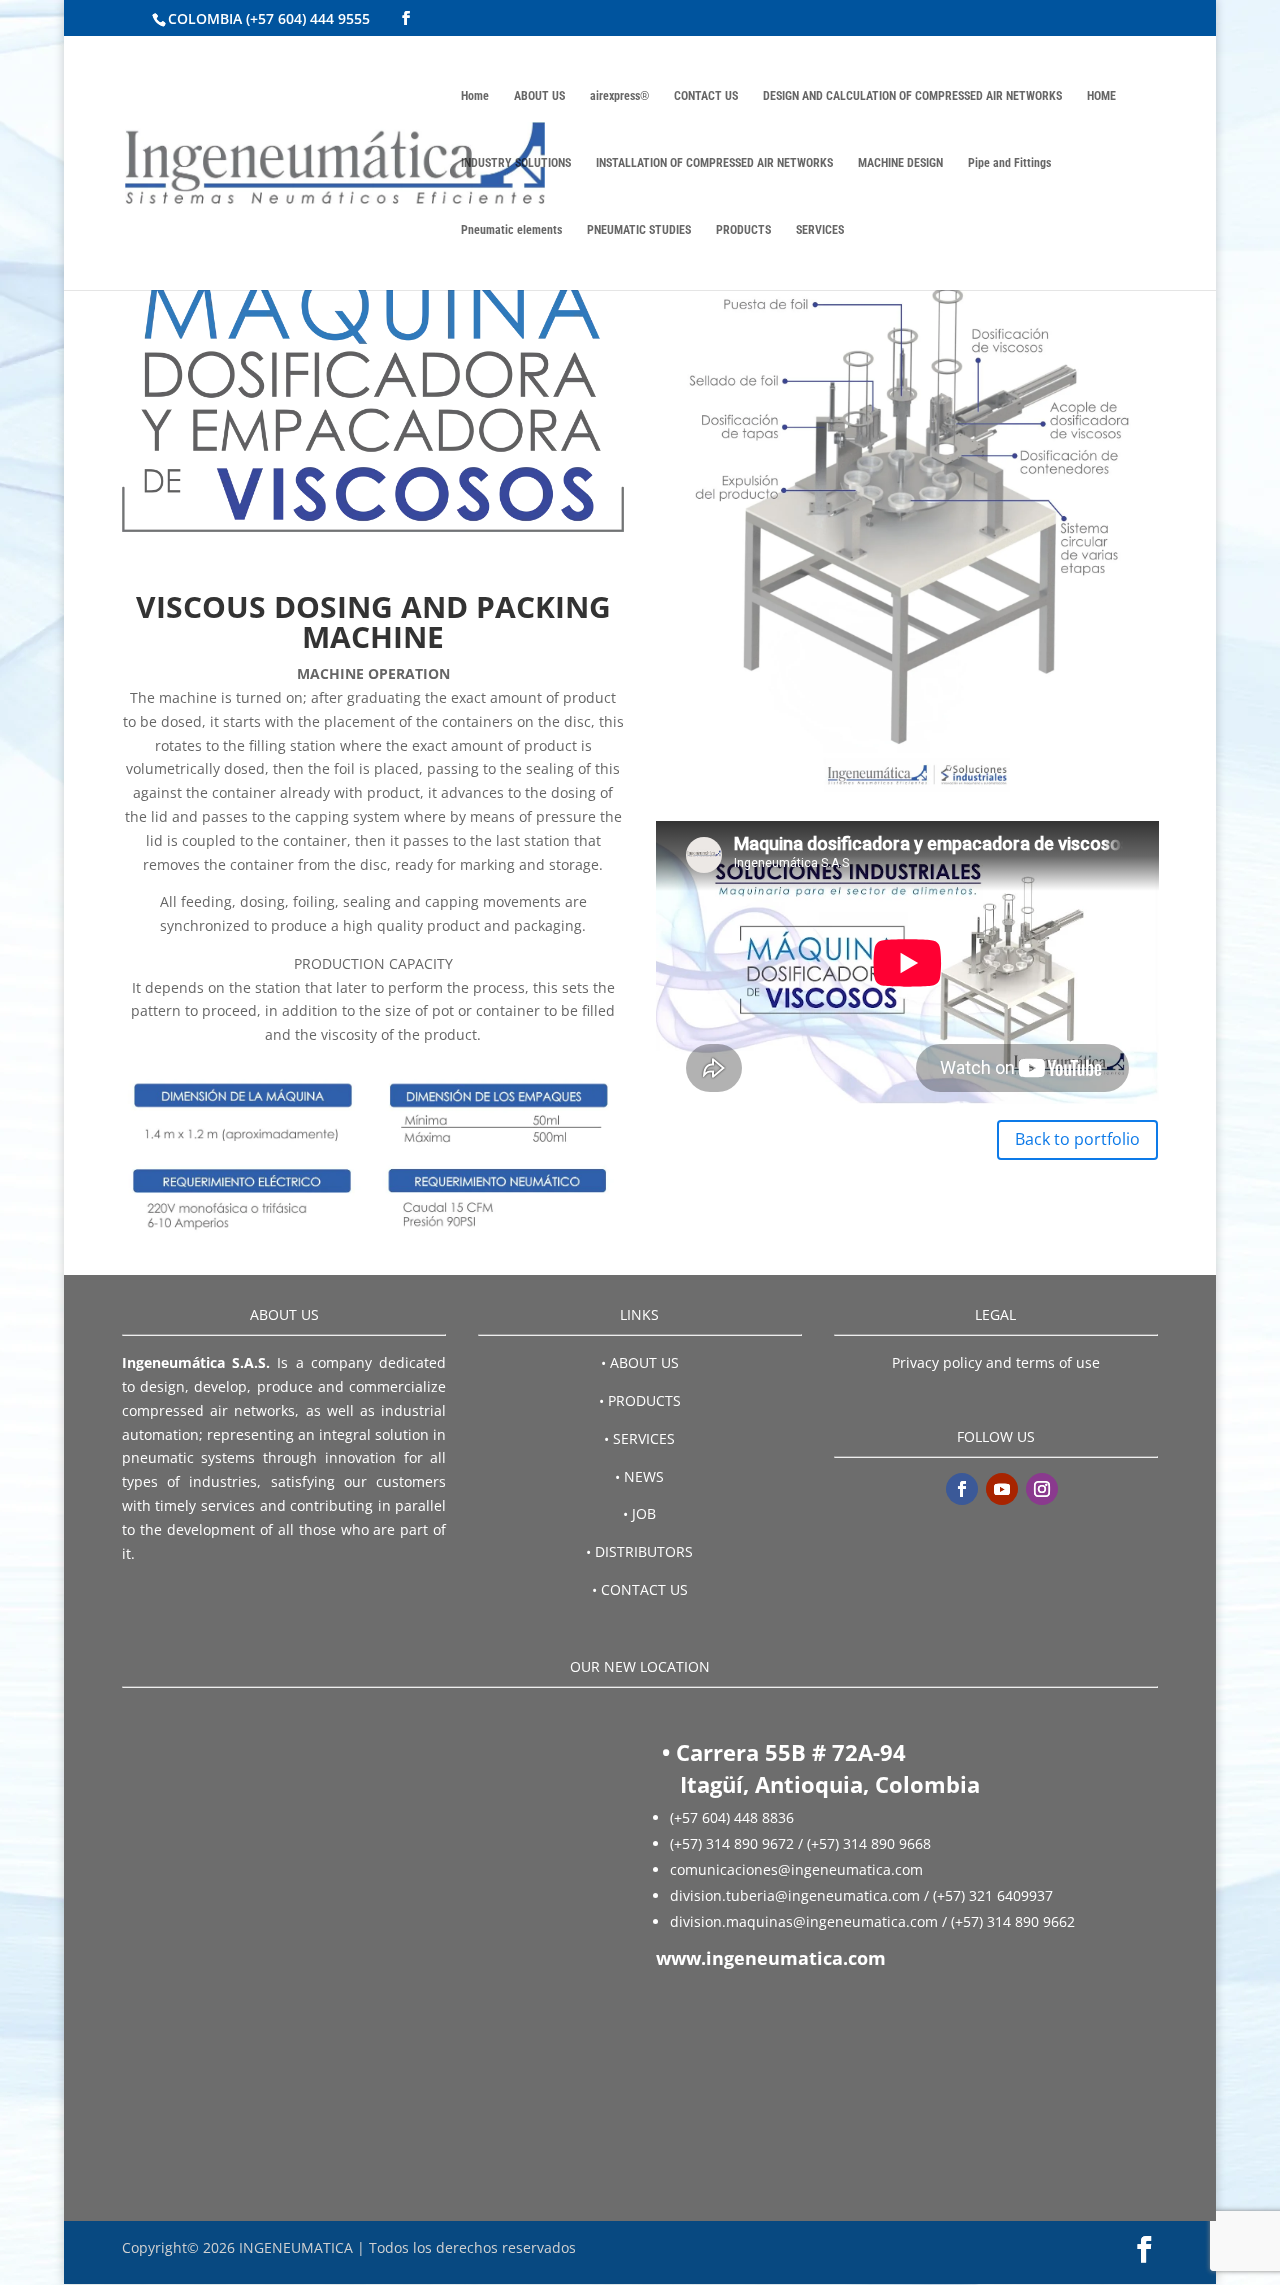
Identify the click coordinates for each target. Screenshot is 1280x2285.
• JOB (639, 1513)
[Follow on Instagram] (1042, 1489)
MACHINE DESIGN (900, 163)
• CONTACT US (640, 1589)
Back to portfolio (1077, 1139)
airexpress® (619, 96)
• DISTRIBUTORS (639, 1551)
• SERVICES (639, 1438)
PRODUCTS (743, 230)
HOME (1101, 96)
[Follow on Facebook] (962, 1489)
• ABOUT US (640, 1362)
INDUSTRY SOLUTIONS (516, 163)
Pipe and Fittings (1009, 163)
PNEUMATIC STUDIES (639, 230)
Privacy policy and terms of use (996, 1362)
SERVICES (820, 230)
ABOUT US (539, 96)
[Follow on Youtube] (1002, 1489)
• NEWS (639, 1476)
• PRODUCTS (640, 1400)
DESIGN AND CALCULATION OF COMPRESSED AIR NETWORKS (912, 96)
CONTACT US (706, 96)
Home (475, 96)
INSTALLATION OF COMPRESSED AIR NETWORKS (714, 163)
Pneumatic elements (511, 230)
